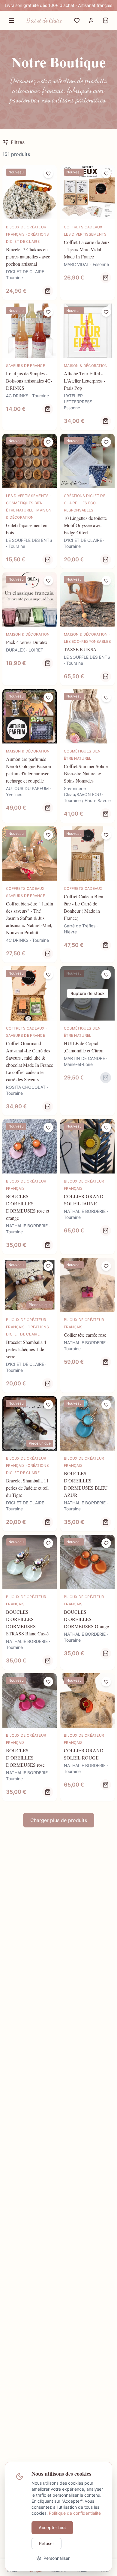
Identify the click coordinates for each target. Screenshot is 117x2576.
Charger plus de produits (59, 1820)
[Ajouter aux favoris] (48, 173)
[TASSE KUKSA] (87, 629)
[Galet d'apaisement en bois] (30, 501)
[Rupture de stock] (106, 1078)
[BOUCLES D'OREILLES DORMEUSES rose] (30, 1737)
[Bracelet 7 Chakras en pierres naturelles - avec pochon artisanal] (30, 232)
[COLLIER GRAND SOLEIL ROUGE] (87, 1737)
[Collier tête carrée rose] (87, 1325)
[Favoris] (77, 20)
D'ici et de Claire (44, 20)
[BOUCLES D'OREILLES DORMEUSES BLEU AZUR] (87, 1464)
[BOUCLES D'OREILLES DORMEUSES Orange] (87, 1602)
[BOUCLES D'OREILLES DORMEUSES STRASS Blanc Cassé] (30, 1602)
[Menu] (11, 20)
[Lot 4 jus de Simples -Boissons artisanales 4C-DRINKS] (30, 367)
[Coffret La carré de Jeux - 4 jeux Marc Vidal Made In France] (87, 232)
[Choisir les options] (48, 291)
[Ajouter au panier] (106, 278)
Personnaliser (57, 2558)
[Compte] (91, 20)
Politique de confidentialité (75, 2513)
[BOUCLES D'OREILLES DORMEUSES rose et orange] (30, 1187)
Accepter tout (52, 2527)
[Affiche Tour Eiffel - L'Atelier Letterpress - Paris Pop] (87, 367)
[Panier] (106, 20)
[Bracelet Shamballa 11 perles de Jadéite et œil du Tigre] (30, 1464)
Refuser (46, 2543)
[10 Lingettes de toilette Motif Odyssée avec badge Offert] (87, 501)
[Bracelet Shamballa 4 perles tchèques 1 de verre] (30, 1325)
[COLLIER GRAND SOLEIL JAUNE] (87, 1187)
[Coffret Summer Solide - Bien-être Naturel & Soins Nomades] (87, 756)
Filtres (18, 142)
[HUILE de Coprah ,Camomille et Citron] (87, 1041)
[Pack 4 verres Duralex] (30, 629)
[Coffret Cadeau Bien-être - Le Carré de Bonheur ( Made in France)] (87, 894)
